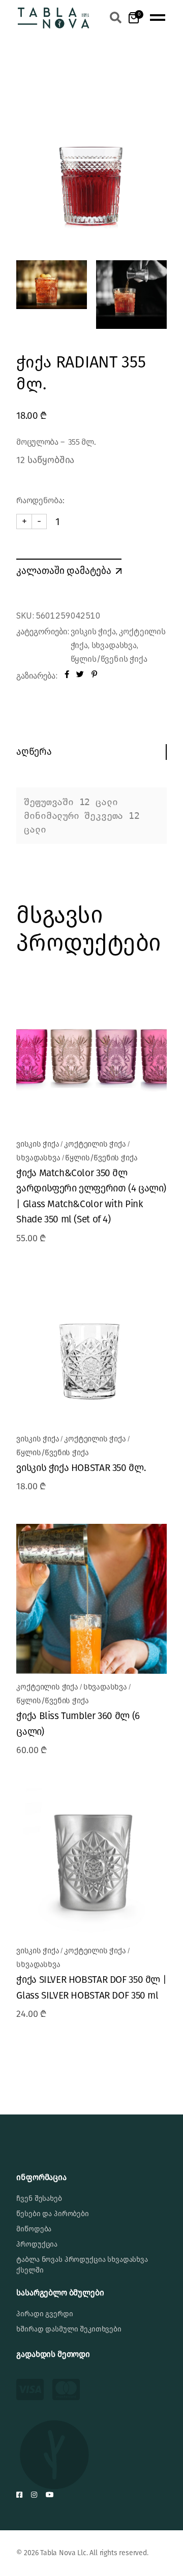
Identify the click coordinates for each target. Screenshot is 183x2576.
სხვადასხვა (114, 645)
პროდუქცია (37, 2244)
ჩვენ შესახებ (39, 2199)
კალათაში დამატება (64, 570)
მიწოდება (34, 2229)
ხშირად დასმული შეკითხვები (69, 2329)
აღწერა (34, 752)
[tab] (91, 752)
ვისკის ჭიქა (93, 632)
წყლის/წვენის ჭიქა (109, 659)
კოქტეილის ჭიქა (95, 1144)
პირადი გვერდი (44, 2314)
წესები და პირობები (52, 2214)
